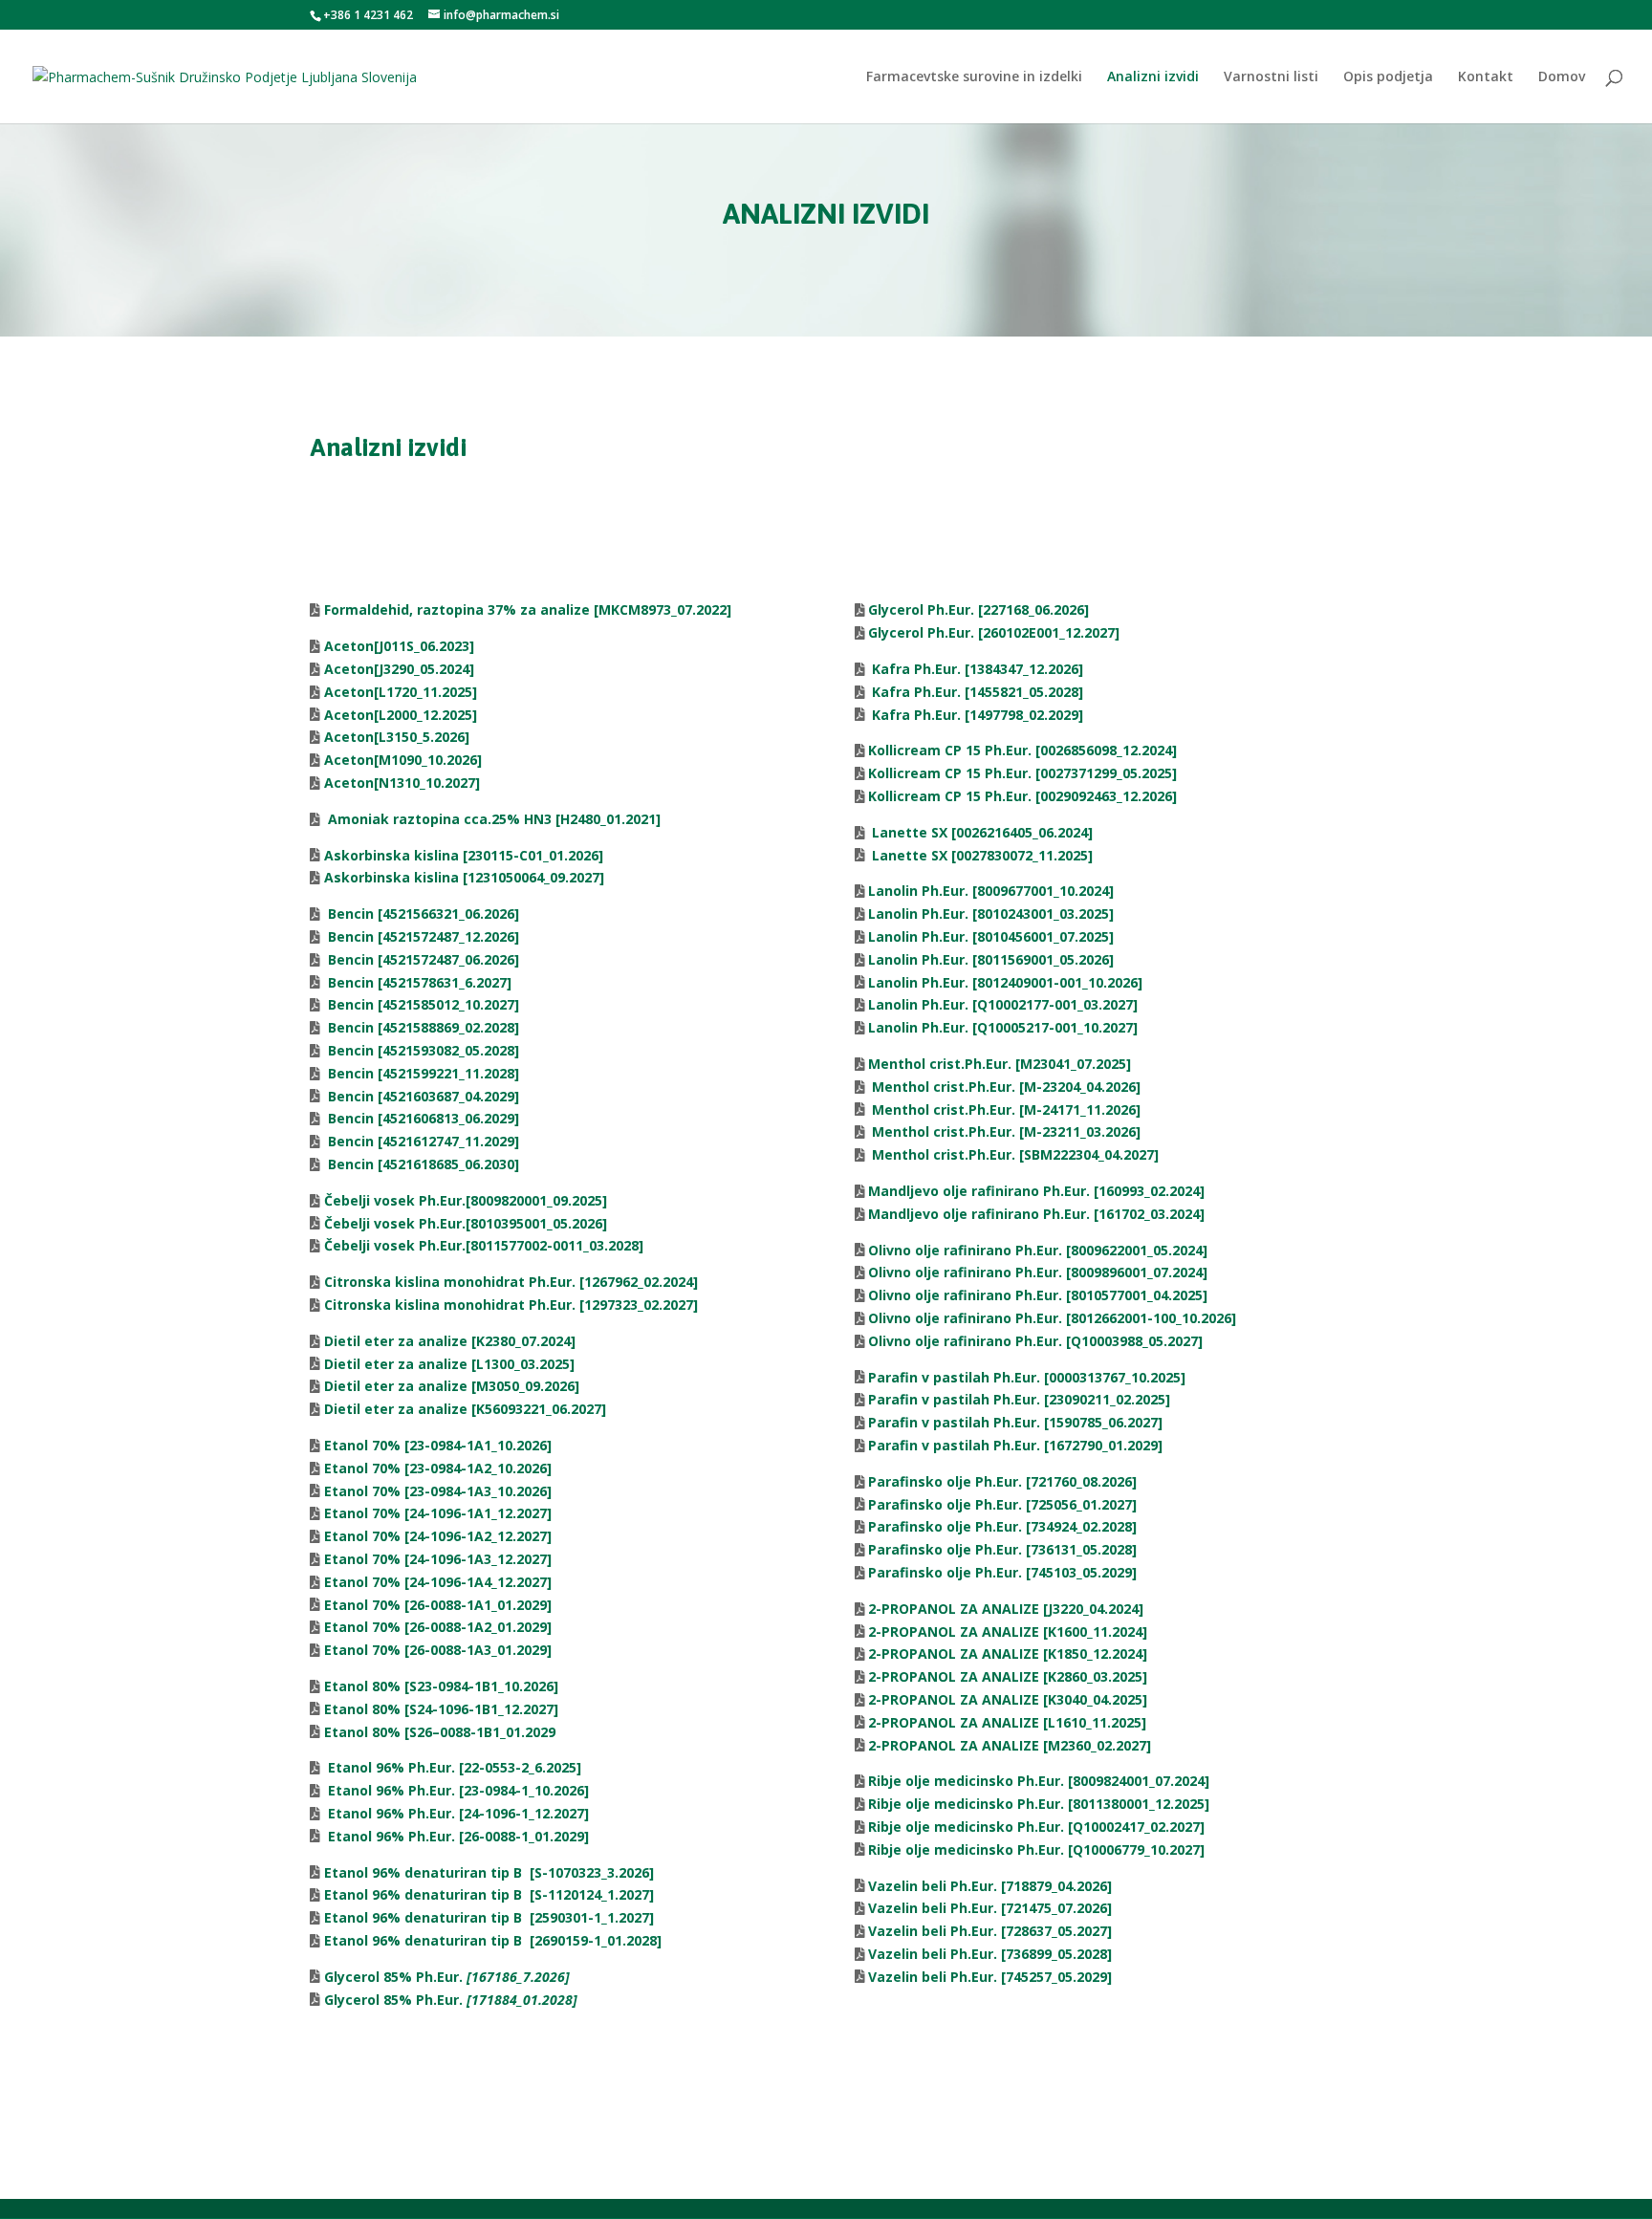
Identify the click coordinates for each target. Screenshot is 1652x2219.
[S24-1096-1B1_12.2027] (441, 1709)
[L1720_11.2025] (425, 692)
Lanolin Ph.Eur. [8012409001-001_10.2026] (1005, 982)
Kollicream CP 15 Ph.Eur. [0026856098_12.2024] (1022, 750)
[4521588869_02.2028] (422, 1027)
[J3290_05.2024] (424, 669)
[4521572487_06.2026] (422, 959)
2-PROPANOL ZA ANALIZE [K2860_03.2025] (1008, 1676)
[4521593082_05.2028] (422, 1050)
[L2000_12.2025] (425, 715)
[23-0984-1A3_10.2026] (438, 1491)
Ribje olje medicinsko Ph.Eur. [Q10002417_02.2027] (1036, 1827)
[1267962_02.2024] (509, 1282)
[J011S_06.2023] (424, 646)
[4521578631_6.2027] (418, 982)
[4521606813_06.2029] (422, 1118)
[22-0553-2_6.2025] (453, 1767)
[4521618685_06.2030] (422, 1164)
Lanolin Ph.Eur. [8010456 (949, 936)
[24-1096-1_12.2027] (456, 1813)
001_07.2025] (1072, 936)
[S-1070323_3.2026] (489, 1872)
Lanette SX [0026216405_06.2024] (980, 832)
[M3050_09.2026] (452, 1386)
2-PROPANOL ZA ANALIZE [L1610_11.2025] (1007, 1722)
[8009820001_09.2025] (466, 1200)
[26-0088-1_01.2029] (456, 1836)
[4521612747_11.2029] (422, 1141)
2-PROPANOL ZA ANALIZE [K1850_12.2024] (1008, 1653)
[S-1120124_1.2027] (489, 1894)
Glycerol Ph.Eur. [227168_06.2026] (978, 609)
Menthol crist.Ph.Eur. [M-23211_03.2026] (1004, 1131)
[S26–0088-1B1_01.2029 (440, 1732)
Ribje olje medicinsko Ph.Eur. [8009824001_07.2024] (1039, 1781)
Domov (1562, 77)
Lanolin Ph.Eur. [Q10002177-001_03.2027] (1003, 1004)
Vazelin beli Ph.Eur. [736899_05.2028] (990, 1954)
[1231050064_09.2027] (462, 877)
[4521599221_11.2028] (422, 1073)
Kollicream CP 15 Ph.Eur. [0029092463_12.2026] (1022, 796)
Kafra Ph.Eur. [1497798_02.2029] (976, 715)
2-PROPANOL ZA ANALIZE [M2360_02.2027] (1010, 1745)
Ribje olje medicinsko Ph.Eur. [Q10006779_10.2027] (1036, 1849)
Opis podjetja (1388, 77)
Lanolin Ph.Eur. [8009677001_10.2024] (991, 891)
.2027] (1100, 632)
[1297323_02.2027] (509, 1305)
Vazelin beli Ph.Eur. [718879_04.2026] (990, 1886)
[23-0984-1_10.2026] (456, 1790)
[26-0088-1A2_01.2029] (438, 1627)
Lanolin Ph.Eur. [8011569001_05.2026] (991, 959)
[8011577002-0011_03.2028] (484, 1245)
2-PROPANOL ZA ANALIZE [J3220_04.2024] (1006, 1609)
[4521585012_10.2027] (422, 1004)
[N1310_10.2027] (427, 783)
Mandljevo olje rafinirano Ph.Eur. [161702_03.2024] (1036, 1214)
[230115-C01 (432, 855)
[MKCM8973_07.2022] (528, 609)
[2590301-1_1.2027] (489, 1917)
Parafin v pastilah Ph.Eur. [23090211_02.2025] (1019, 1399)
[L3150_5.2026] (422, 737)
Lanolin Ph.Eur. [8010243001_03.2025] (991, 914)
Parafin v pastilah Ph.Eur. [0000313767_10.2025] (1027, 1377)
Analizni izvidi (1153, 77)
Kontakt (1486, 77)
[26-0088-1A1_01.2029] (438, 1605)
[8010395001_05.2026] (466, 1223)
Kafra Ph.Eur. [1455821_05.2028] (976, 692)
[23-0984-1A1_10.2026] (438, 1445)
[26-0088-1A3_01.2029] (438, 1650)
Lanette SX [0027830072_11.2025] (980, 855)
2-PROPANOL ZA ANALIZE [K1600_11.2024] (1008, 1632)
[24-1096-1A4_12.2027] (438, 1582)
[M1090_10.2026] (428, 760)
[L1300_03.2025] (449, 1364)
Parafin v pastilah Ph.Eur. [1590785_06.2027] (1015, 1422)
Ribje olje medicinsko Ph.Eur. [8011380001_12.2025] (1039, 1804)
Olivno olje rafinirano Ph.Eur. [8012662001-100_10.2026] (1052, 1318)
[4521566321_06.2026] (422, 914)
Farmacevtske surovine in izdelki (974, 77)
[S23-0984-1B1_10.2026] (441, 1686)
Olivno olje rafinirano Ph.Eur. (967, 1250)
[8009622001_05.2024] (1137, 1250)
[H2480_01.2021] (492, 819)
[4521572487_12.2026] (422, 936)
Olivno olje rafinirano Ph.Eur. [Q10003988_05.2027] (1035, 1341)
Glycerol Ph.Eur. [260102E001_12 (974, 632)
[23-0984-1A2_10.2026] (438, 1468)
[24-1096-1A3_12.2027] (438, 1559)
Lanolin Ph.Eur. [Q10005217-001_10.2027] (1003, 1027)
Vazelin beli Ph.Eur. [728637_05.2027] (990, 1931)
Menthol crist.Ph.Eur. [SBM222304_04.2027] (1013, 1154)
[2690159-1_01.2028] (493, 1940)
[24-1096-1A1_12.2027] (438, 1513)
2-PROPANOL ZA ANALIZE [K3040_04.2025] (1008, 1699)
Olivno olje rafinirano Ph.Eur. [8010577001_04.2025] (1038, 1295)
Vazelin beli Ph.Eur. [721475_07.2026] (990, 1908)
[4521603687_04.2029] (422, 1096)
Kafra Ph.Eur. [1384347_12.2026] (976, 669)
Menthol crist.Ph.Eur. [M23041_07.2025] (1000, 1064)
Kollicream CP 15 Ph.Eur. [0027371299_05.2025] (1022, 773)
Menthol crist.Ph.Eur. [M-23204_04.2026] (1004, 1087)
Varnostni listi (1271, 77)
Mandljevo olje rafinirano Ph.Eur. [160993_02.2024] (1036, 1191)
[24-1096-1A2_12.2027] (438, 1536)
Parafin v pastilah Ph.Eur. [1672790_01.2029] (1015, 1445)
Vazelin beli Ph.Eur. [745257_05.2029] (990, 1977)
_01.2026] (573, 855)
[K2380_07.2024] (450, 1341)
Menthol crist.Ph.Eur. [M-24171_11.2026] (1004, 1109)
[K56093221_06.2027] (465, 1409)
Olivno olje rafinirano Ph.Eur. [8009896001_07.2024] (1038, 1272)
